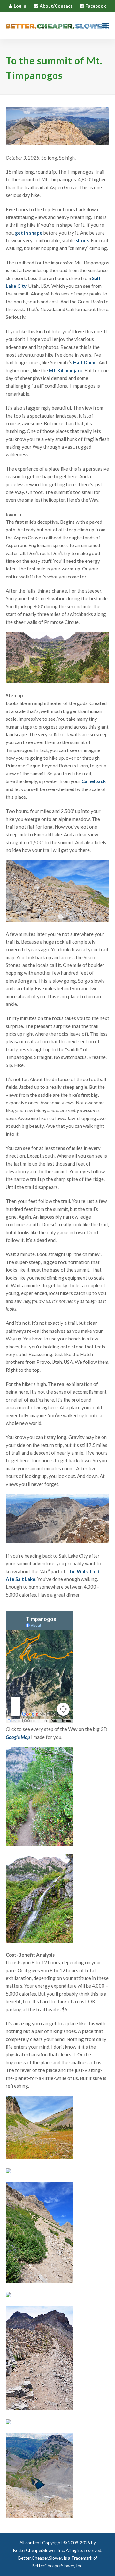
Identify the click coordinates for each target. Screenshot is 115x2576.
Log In (20, 6)
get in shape (29, 233)
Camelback (94, 781)
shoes (82, 240)
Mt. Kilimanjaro (66, 370)
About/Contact (56, 6)
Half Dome (85, 362)
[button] (106, 25)
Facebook (96, 6)
